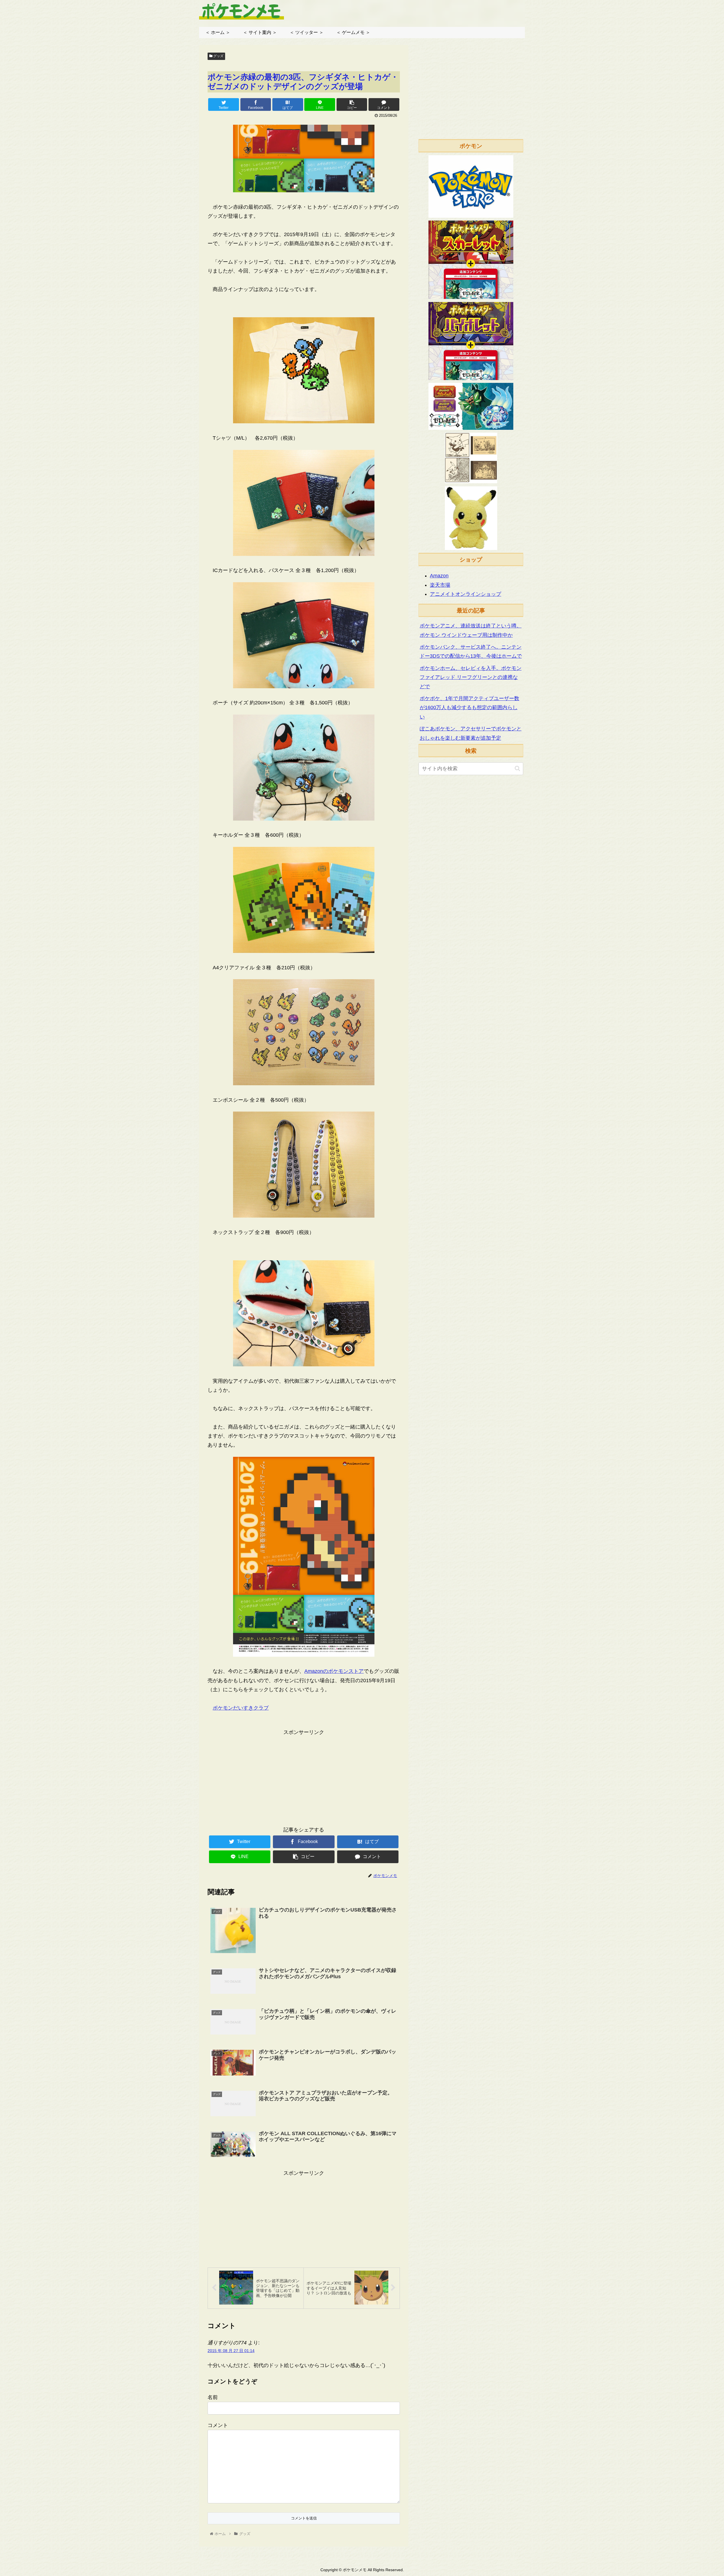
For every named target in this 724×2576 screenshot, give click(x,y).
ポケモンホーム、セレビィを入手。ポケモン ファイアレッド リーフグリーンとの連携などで (471, 677)
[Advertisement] (304, 1777)
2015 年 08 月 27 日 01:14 (231, 2351)
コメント (218, 2425)
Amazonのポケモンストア (334, 1671)
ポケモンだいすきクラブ (241, 1708)
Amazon (439, 576)
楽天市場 (440, 585)
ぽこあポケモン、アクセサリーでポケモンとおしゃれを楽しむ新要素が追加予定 (471, 733)
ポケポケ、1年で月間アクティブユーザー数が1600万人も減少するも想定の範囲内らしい (469, 708)
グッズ (218, 56)
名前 (213, 2397)
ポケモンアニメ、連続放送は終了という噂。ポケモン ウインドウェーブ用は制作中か (471, 630)
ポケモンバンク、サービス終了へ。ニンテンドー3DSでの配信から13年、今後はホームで (471, 651)
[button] (517, 768)
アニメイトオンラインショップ (466, 594)
